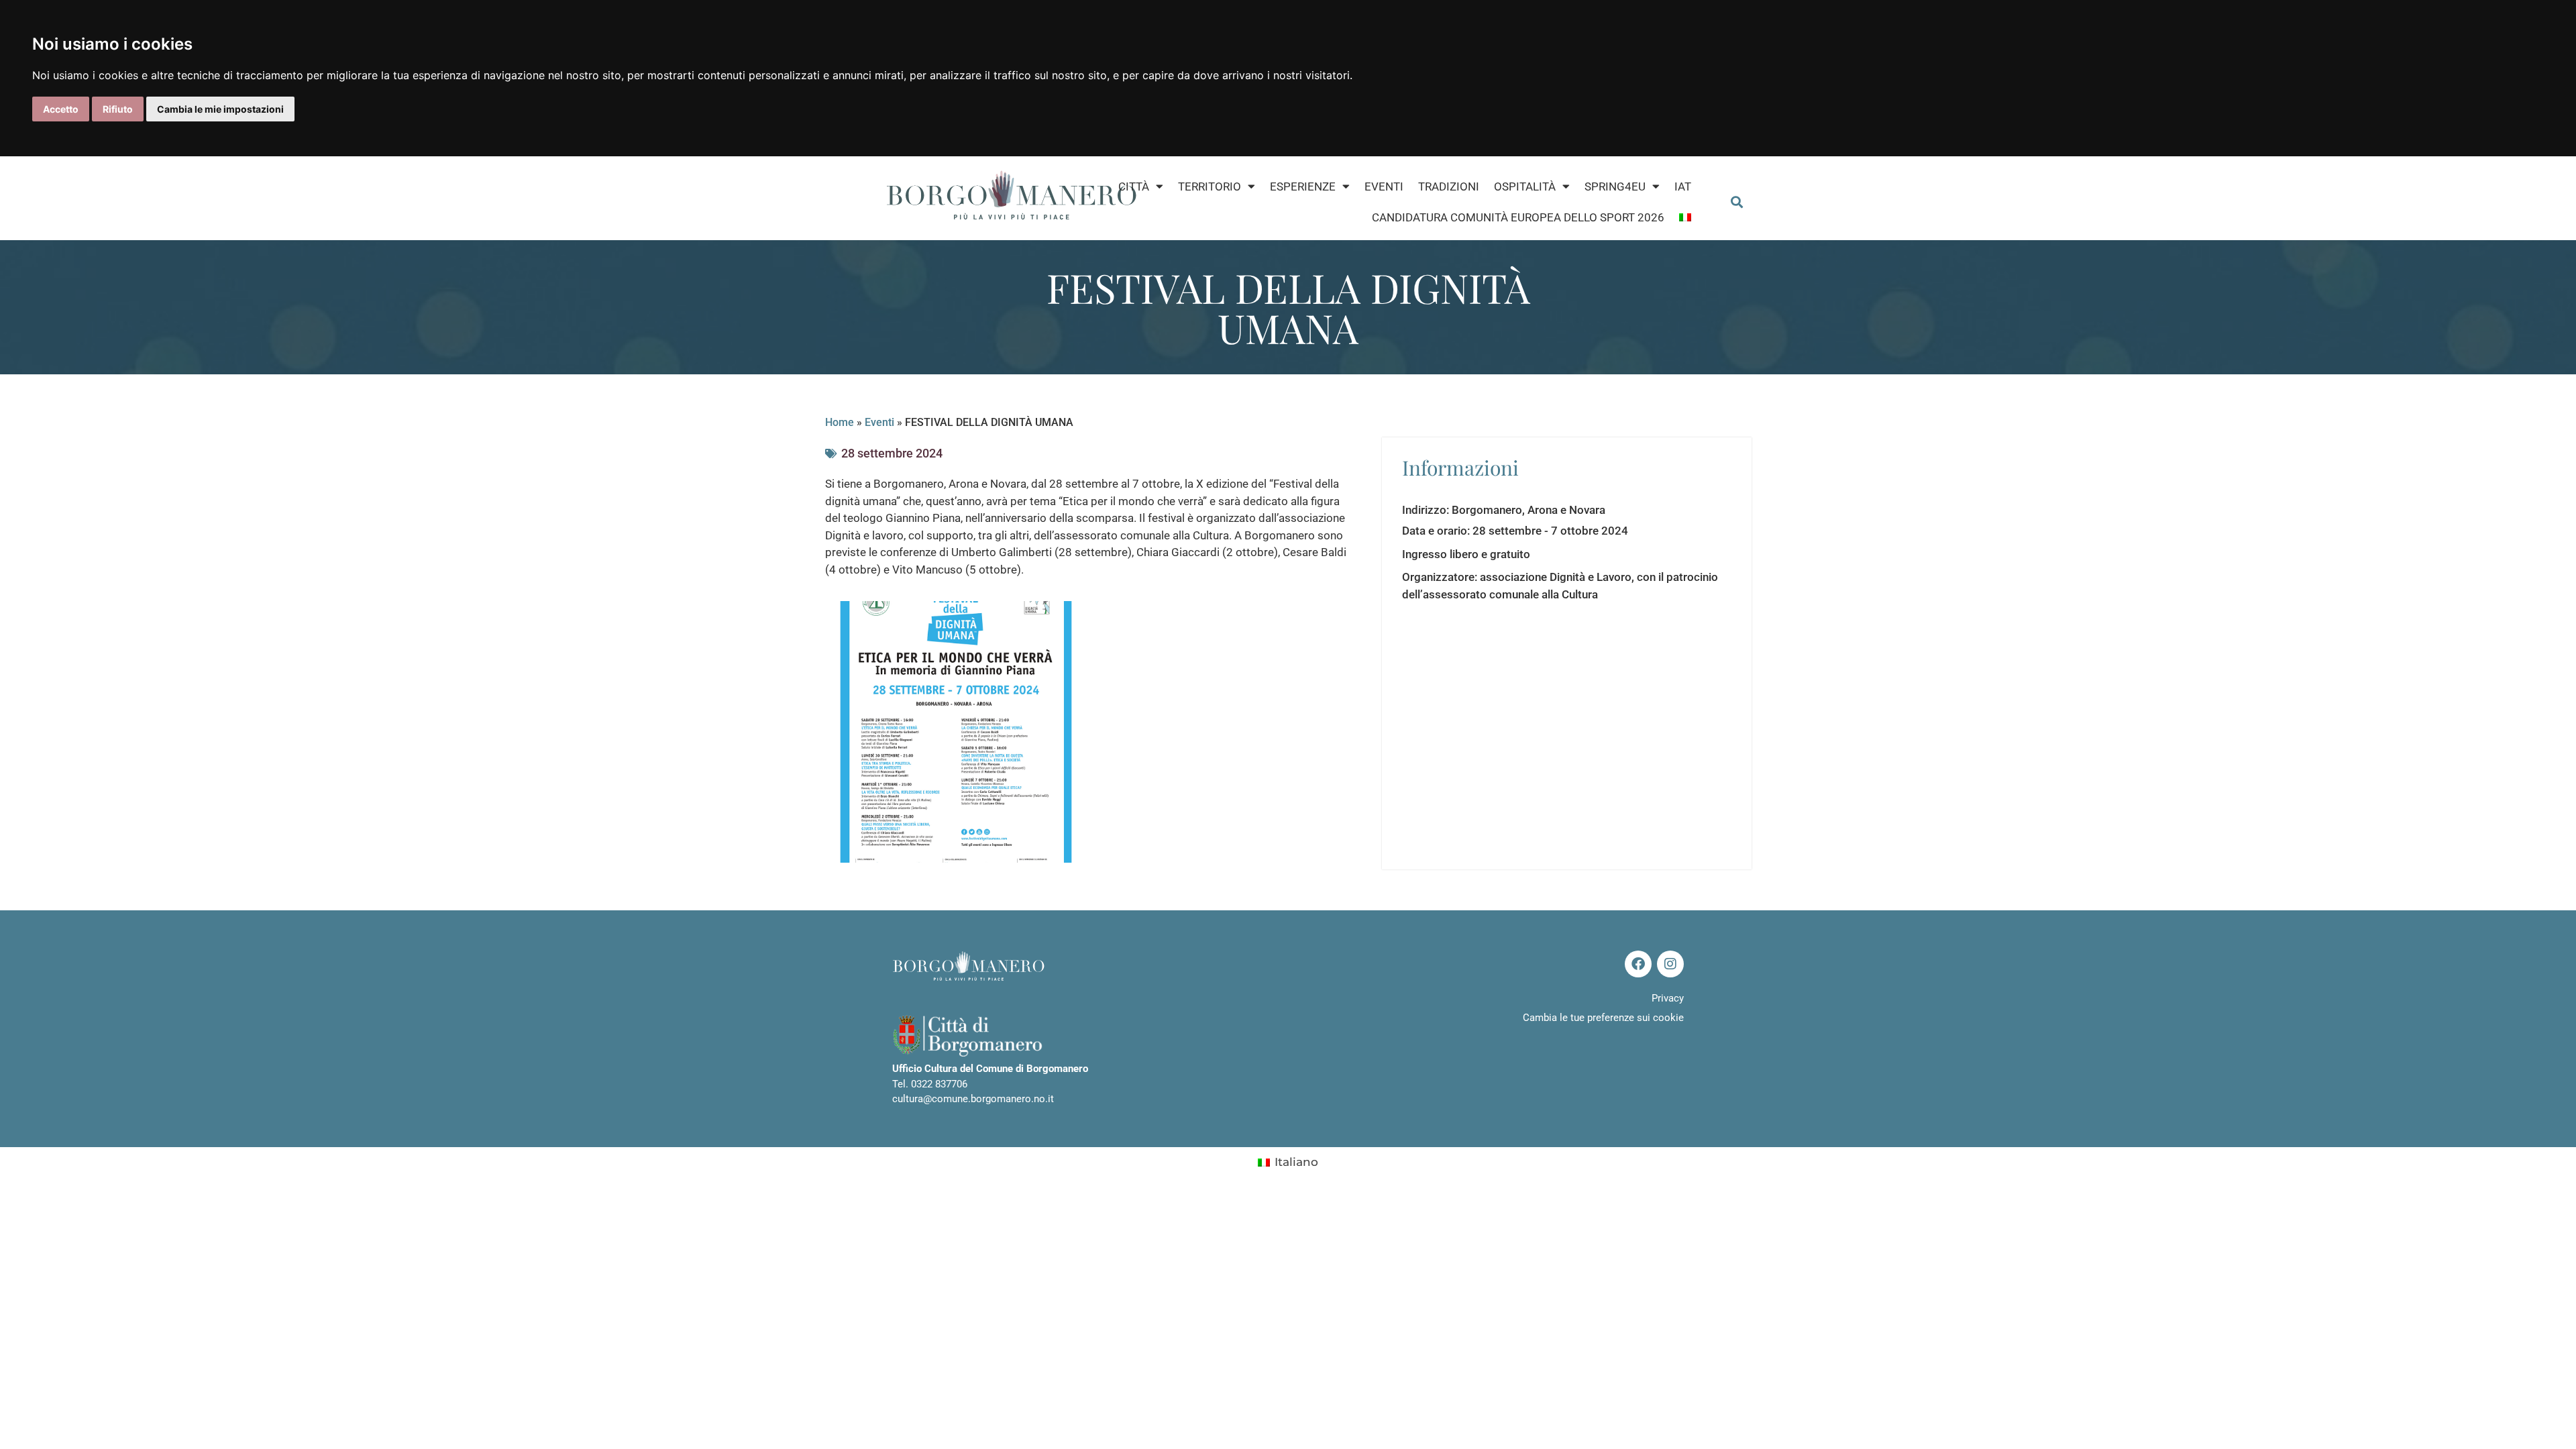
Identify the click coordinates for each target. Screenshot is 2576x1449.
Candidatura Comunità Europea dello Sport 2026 (1518, 217)
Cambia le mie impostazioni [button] (220, 109)
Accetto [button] (61, 109)
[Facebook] (1638, 964)
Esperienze (1303, 186)
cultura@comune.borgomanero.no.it (973, 1099)
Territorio (1210, 186)
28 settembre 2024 (892, 453)
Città (1134, 186)
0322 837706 (939, 1084)
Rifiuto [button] (118, 109)
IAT (1683, 186)
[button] (1736, 202)
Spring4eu (1615, 186)
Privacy (1668, 998)
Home (840, 422)
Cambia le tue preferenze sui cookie (1603, 1018)
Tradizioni (1449, 186)
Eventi (1384, 186)
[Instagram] (1670, 964)
